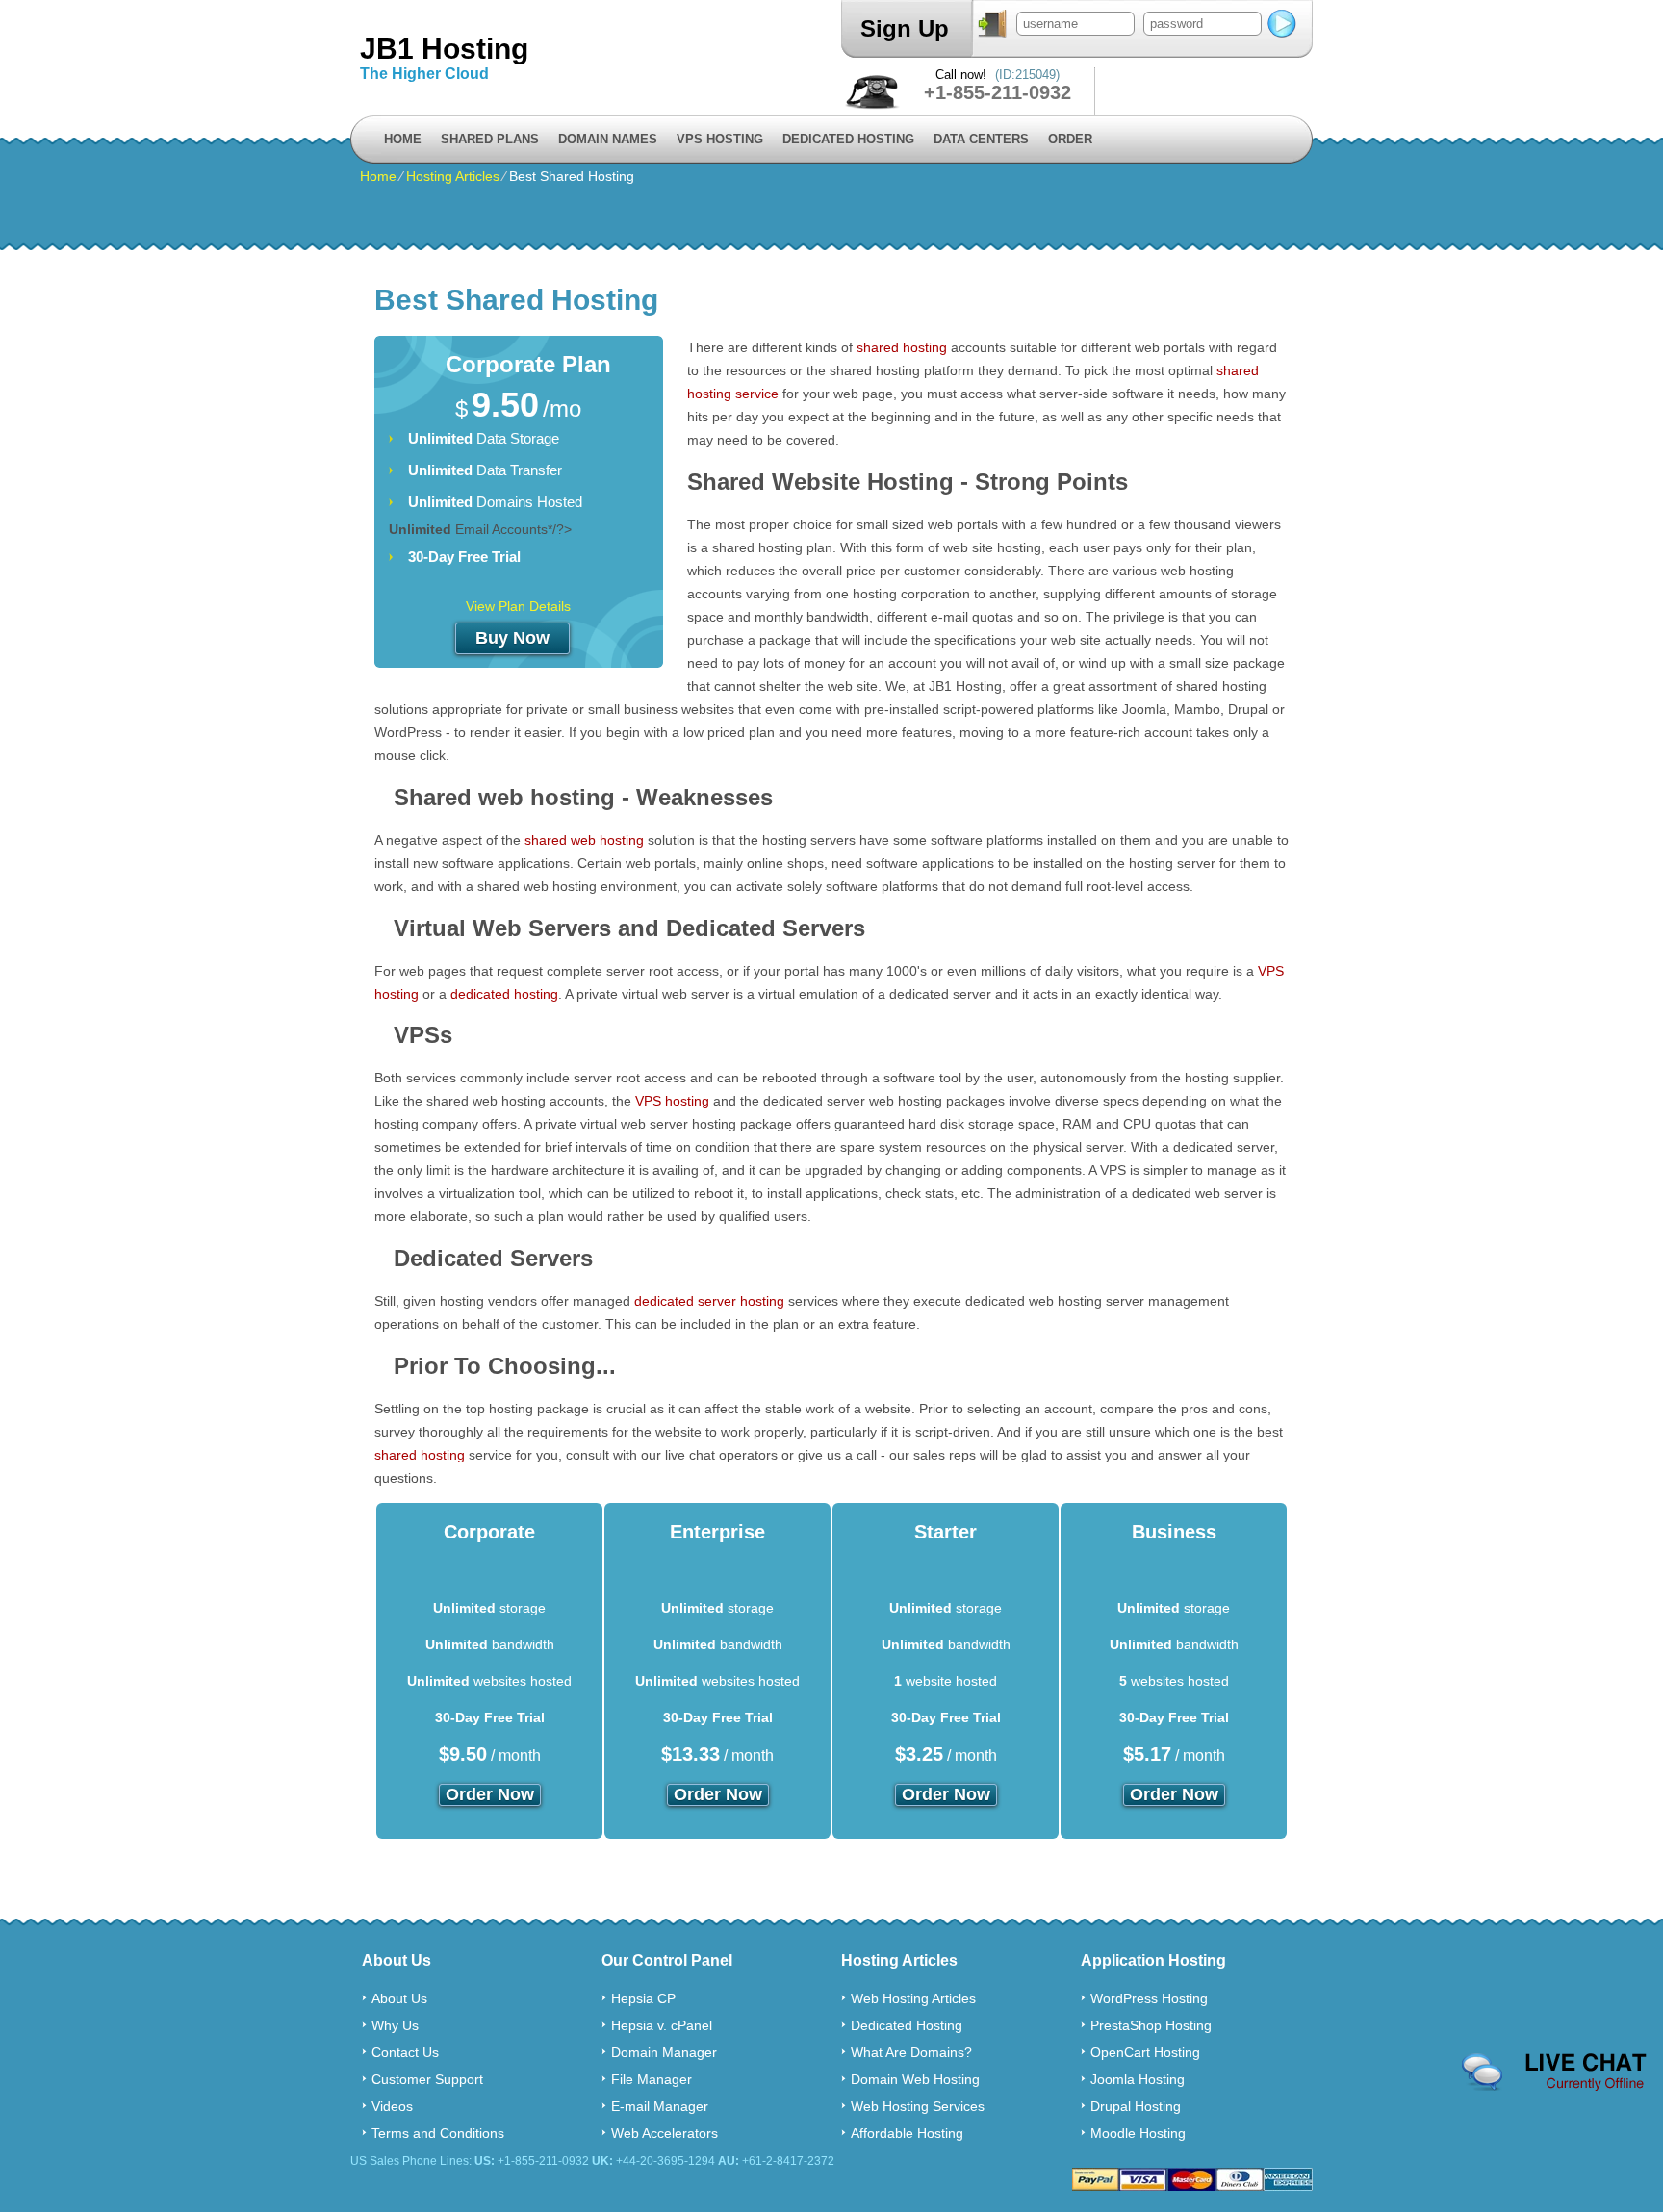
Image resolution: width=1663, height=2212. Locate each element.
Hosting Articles (453, 176)
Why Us (395, 2025)
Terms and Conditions (438, 2133)
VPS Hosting (720, 139)
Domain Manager (664, 2052)
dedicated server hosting (709, 1301)
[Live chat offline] (1554, 2072)
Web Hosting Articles (913, 1998)
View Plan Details (518, 606)
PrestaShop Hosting (1151, 2025)
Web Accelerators (665, 2133)
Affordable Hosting (907, 2133)
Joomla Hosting (1138, 2079)
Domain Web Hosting (915, 2079)
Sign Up (905, 28)
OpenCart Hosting (1145, 2052)
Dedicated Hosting (848, 139)
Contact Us (405, 2052)
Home (403, 139)
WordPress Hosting (1149, 1998)
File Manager (652, 2079)
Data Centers (981, 139)
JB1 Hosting (444, 49)
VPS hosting (672, 1101)
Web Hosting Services (918, 2106)
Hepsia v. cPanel (662, 2025)
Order (1070, 139)
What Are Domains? (911, 2052)
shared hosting (902, 347)
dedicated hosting (504, 994)
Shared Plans (490, 139)
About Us (399, 1998)
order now (490, 1794)
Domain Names (608, 139)
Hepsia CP (643, 1998)
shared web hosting (584, 840)
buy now (512, 638)
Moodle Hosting (1138, 2133)
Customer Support (427, 2079)
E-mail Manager (660, 2106)
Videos (392, 2106)
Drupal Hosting (1136, 2106)
